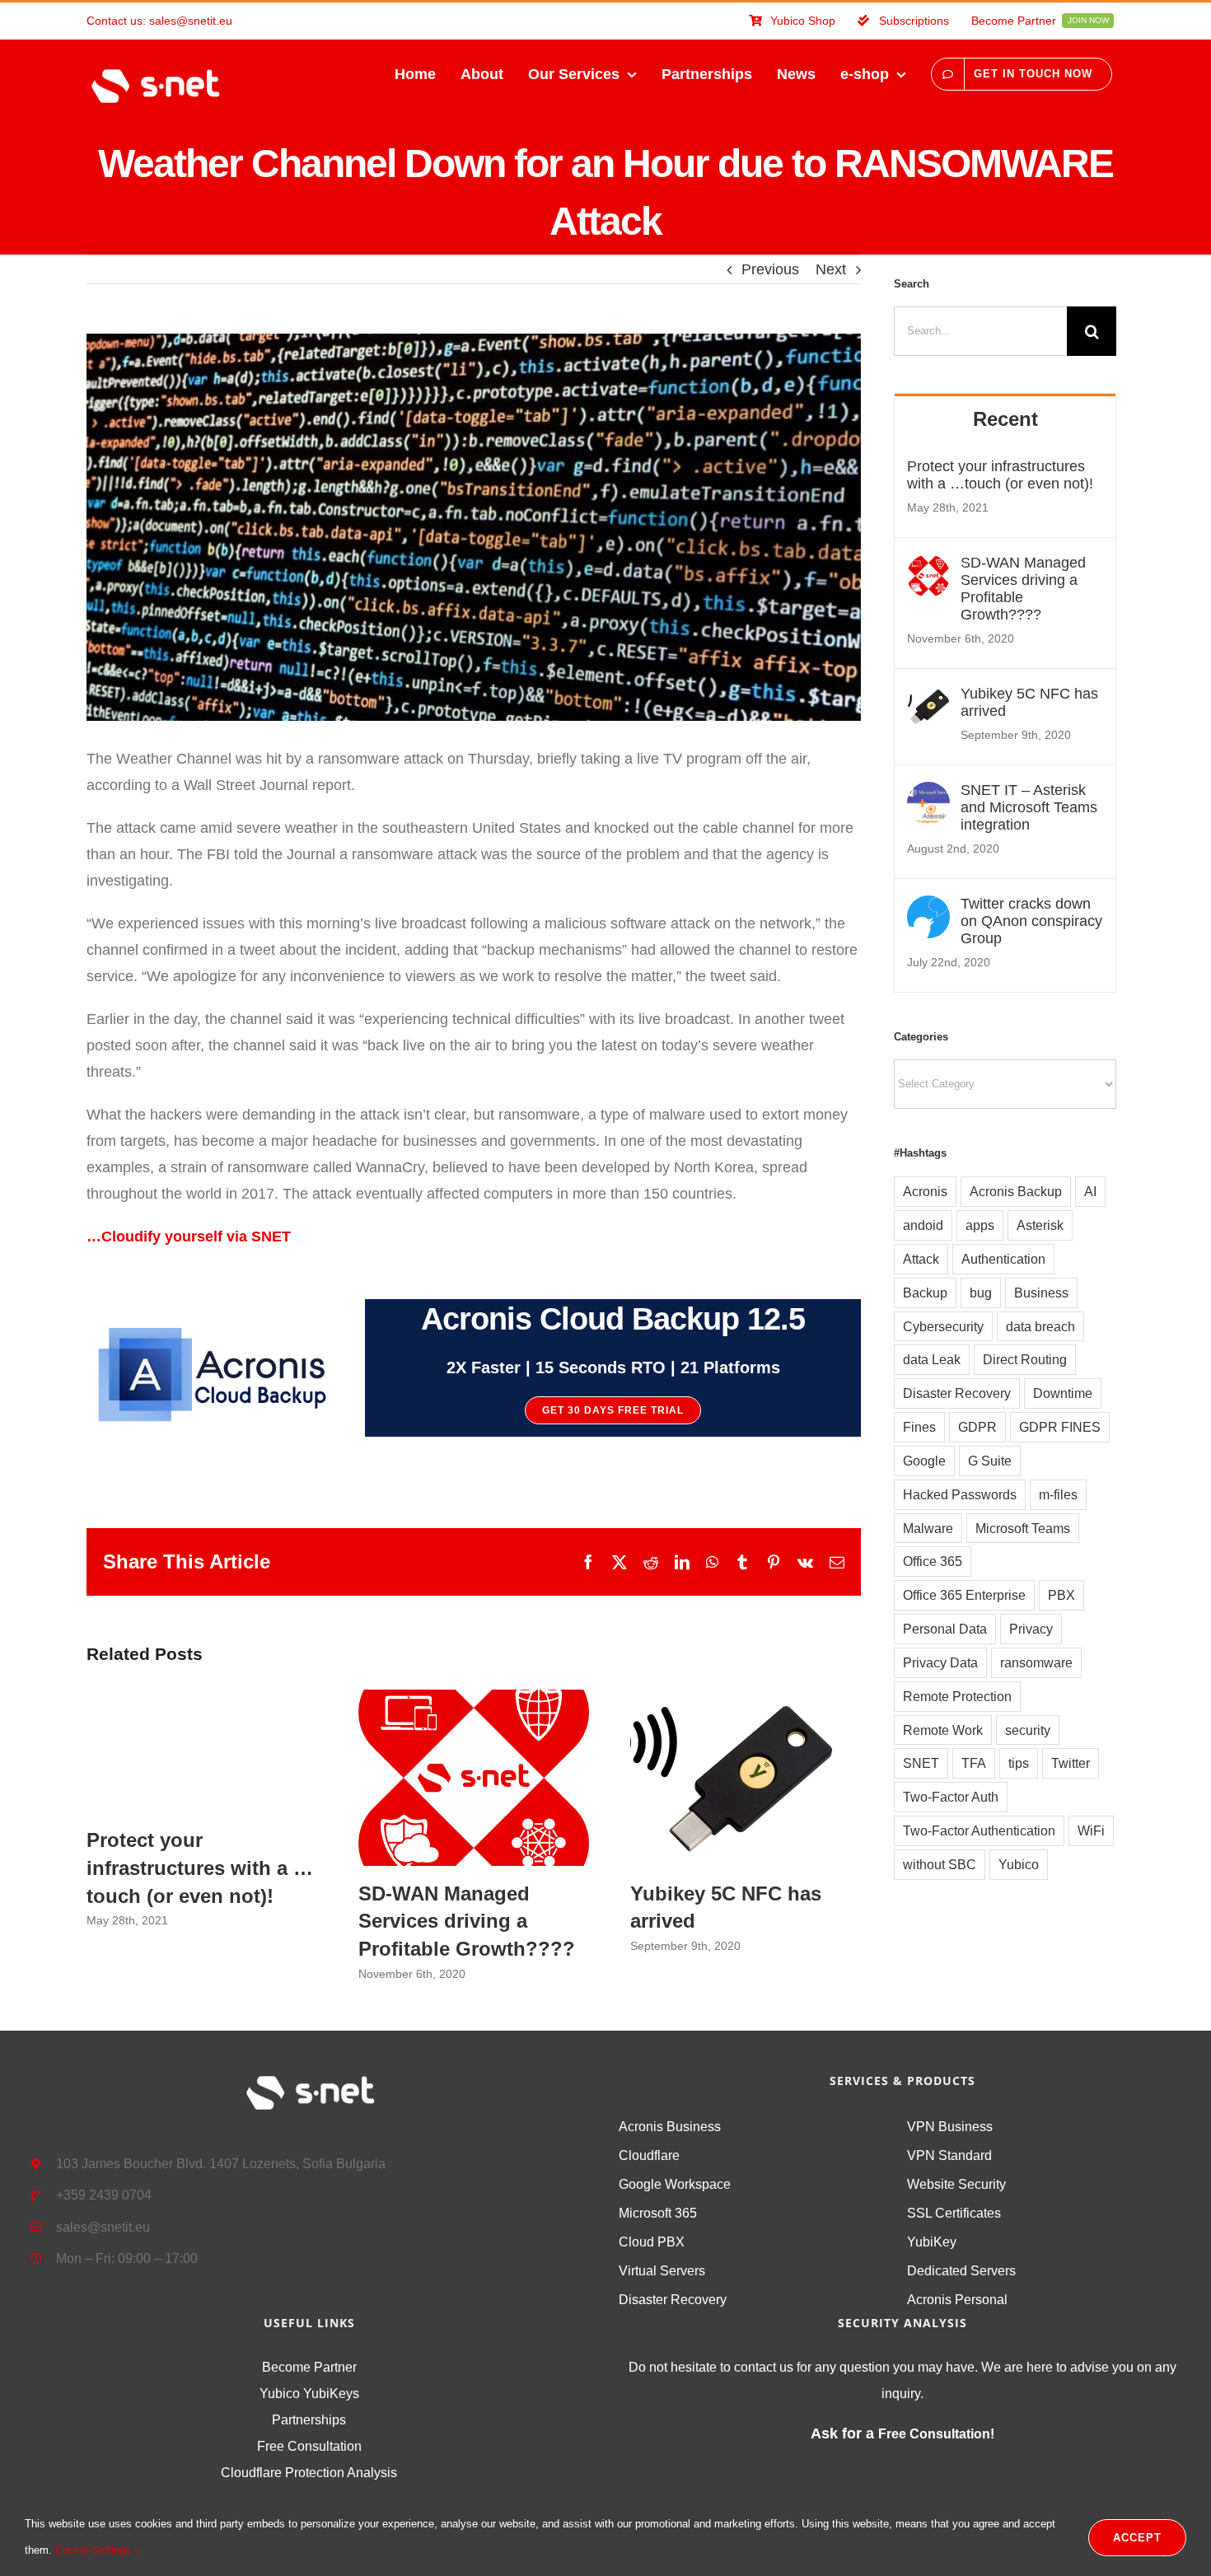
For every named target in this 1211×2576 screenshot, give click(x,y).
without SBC (940, 1864)
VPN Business (950, 2127)
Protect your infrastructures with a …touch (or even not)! (200, 1868)
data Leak (932, 1359)
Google (924, 1461)
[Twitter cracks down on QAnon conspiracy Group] (928, 909)
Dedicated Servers (961, 2271)
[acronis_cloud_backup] (210, 1315)
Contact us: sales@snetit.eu (159, 21)
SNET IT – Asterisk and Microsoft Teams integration (1029, 807)
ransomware (1036, 1662)
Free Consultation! (936, 2434)
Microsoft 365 (658, 2213)
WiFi (1091, 1830)
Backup (925, 1293)
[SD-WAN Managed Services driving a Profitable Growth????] (928, 568)
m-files (1058, 1494)
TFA (974, 1763)
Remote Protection (957, 1696)
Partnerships (309, 2420)
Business (1041, 1293)
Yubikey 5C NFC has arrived (746, 1778)
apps (980, 1225)
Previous (770, 269)
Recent (1005, 419)
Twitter (1071, 1763)
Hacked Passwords (960, 1494)
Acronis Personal (957, 2300)
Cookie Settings (95, 2550)
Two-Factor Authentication (979, 1830)
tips (1019, 1763)
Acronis (925, 1191)
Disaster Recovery (957, 1393)
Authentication (1003, 1259)
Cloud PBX (652, 2242)
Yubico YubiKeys (309, 2394)
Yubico (1019, 1864)
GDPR (977, 1427)
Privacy (1031, 1629)
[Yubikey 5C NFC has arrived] (928, 699)
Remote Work (943, 1730)
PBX (1061, 1595)
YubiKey (932, 2242)
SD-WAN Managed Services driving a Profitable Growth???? (474, 1778)
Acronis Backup (1016, 1191)
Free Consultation (309, 2446)
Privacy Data (940, 1662)
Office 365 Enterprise (964, 1595)
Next (831, 269)
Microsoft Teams (1023, 1528)
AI (1090, 1191)
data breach (1040, 1326)
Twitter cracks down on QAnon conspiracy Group (1031, 921)
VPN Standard (949, 2155)
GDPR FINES (1060, 1427)
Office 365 (933, 1561)
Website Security (956, 2184)
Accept (1137, 2538)
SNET (921, 1763)
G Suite (990, 1461)
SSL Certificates (954, 2213)
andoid (923, 1225)
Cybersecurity (943, 1326)
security (1028, 1730)
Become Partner (309, 2367)
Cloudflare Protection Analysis (309, 2473)
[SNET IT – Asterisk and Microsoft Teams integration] (928, 795)
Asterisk (1040, 1225)
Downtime (1063, 1393)
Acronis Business (670, 2127)
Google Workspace (675, 2184)
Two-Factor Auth (951, 1797)
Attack (921, 1259)
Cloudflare (649, 2155)
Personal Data (945, 1629)
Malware (928, 1528)
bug (981, 1293)
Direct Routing (1025, 1359)
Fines (919, 1427)
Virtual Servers (662, 2271)
